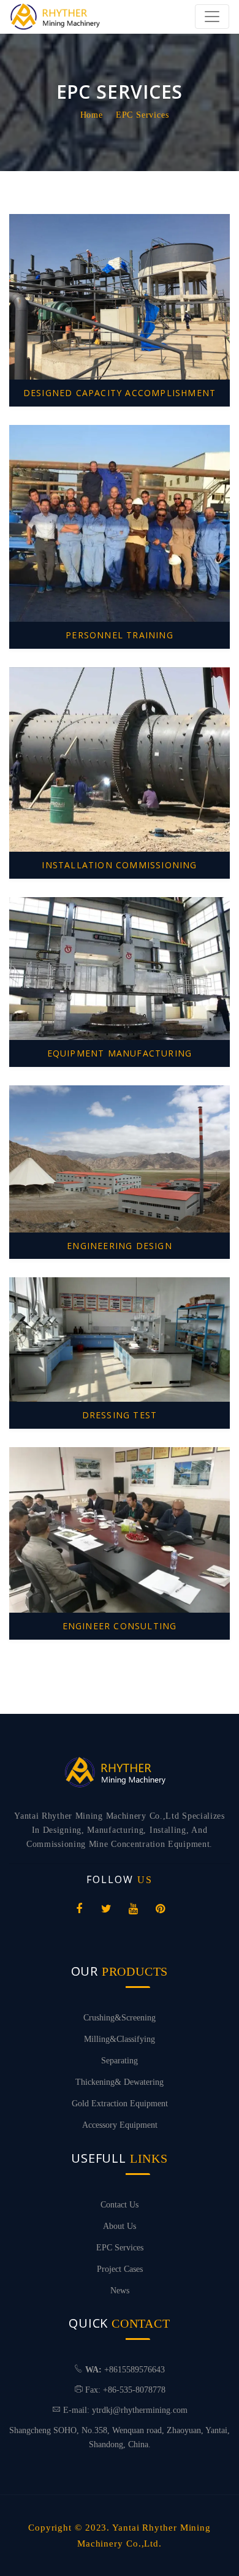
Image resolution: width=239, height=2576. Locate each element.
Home (92, 115)
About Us (120, 2226)
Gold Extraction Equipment (120, 2104)
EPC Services (142, 115)
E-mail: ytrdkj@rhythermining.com (125, 2410)
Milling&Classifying (120, 2039)
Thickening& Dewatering (120, 2082)
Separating (120, 2061)
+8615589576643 (135, 2370)
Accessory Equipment (120, 2125)
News (120, 2291)
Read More (122, 304)
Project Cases (120, 2269)
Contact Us (120, 2205)
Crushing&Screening (120, 2018)
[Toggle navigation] (212, 17)
